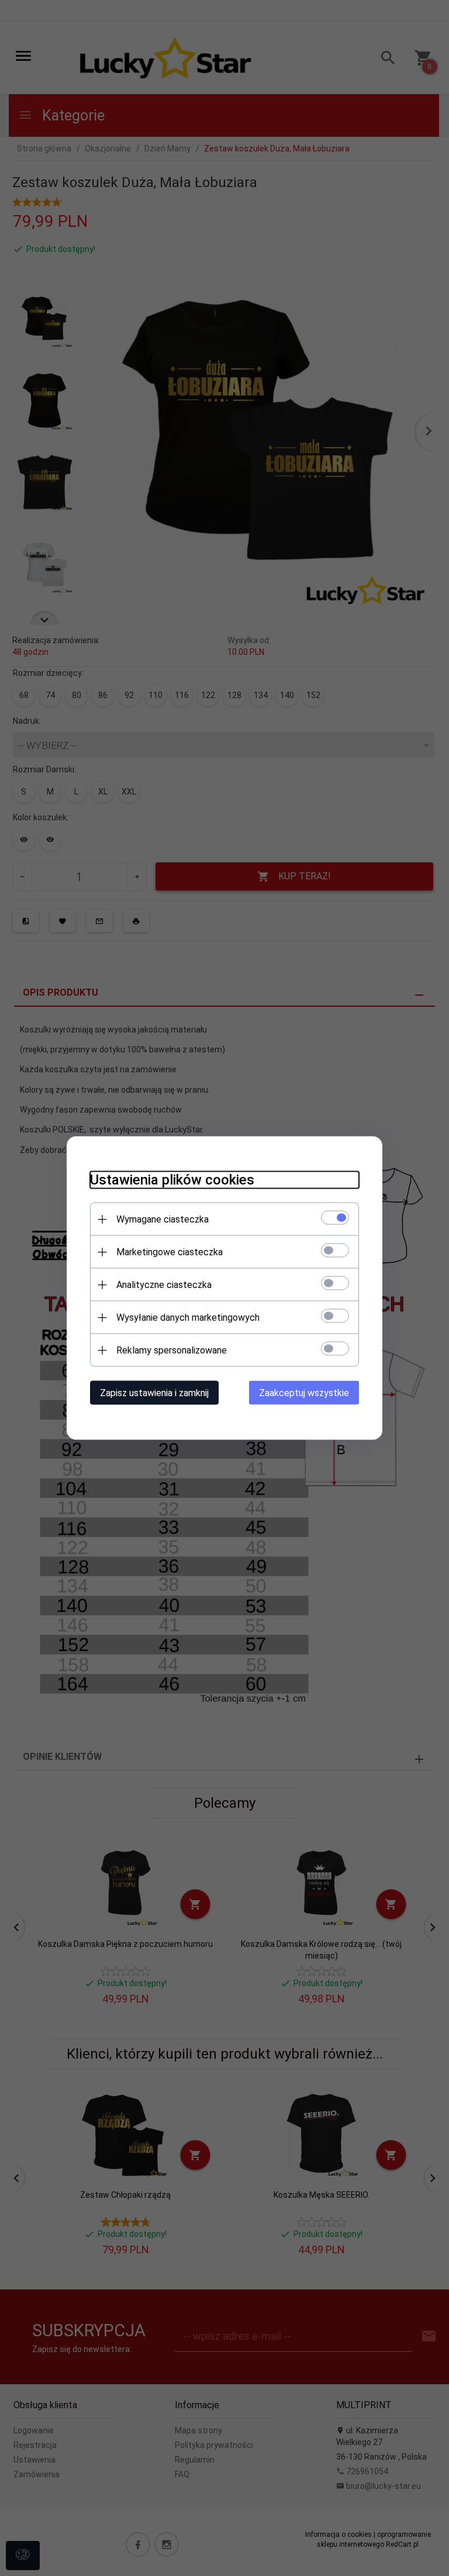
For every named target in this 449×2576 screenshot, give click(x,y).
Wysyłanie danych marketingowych (188, 1318)
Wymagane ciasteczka (163, 1219)
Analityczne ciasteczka (164, 1285)
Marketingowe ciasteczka (170, 1252)
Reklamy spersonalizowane (172, 1350)
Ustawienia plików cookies (172, 1180)
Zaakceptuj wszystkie (304, 1393)
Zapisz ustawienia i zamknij (154, 1393)
